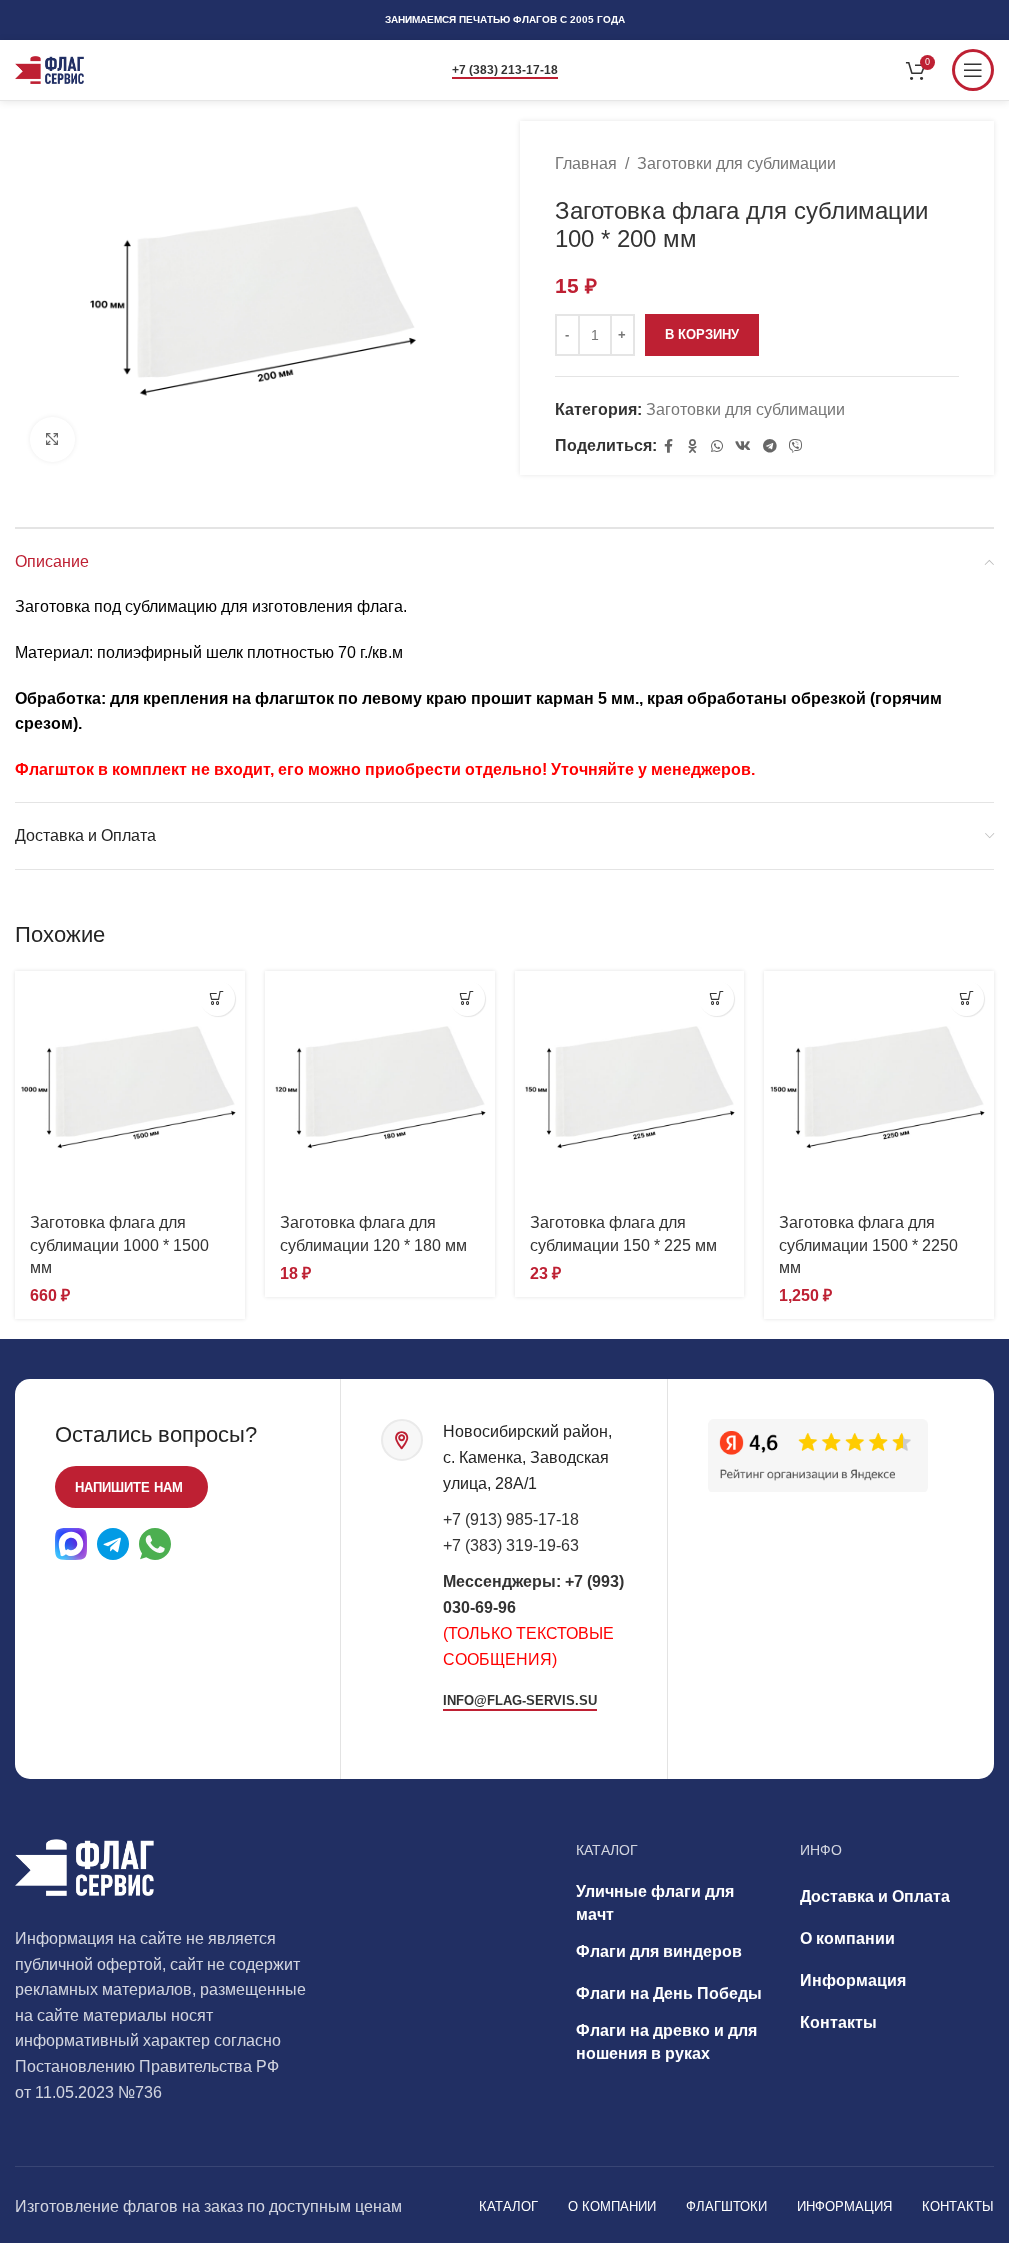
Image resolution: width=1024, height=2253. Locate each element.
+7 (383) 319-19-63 (511, 1545)
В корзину (702, 334)
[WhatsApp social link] (717, 446)
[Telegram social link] (770, 446)
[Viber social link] (796, 446)
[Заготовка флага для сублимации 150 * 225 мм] (630, 1086)
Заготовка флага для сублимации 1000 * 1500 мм (119, 1245)
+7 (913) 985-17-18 (511, 1519)
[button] (217, 998)
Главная (586, 163)
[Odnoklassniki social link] (693, 446)
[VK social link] (743, 446)
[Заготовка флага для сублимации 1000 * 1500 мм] (130, 1086)
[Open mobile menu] (973, 70)
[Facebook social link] (669, 446)
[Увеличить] (52, 439)
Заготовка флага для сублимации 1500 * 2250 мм (868, 1245)
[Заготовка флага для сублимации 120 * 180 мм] (380, 1086)
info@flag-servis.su (520, 1700)
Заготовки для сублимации (736, 163)
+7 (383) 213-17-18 (505, 70)
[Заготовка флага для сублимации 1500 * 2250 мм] (879, 1086)
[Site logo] (49, 68)
